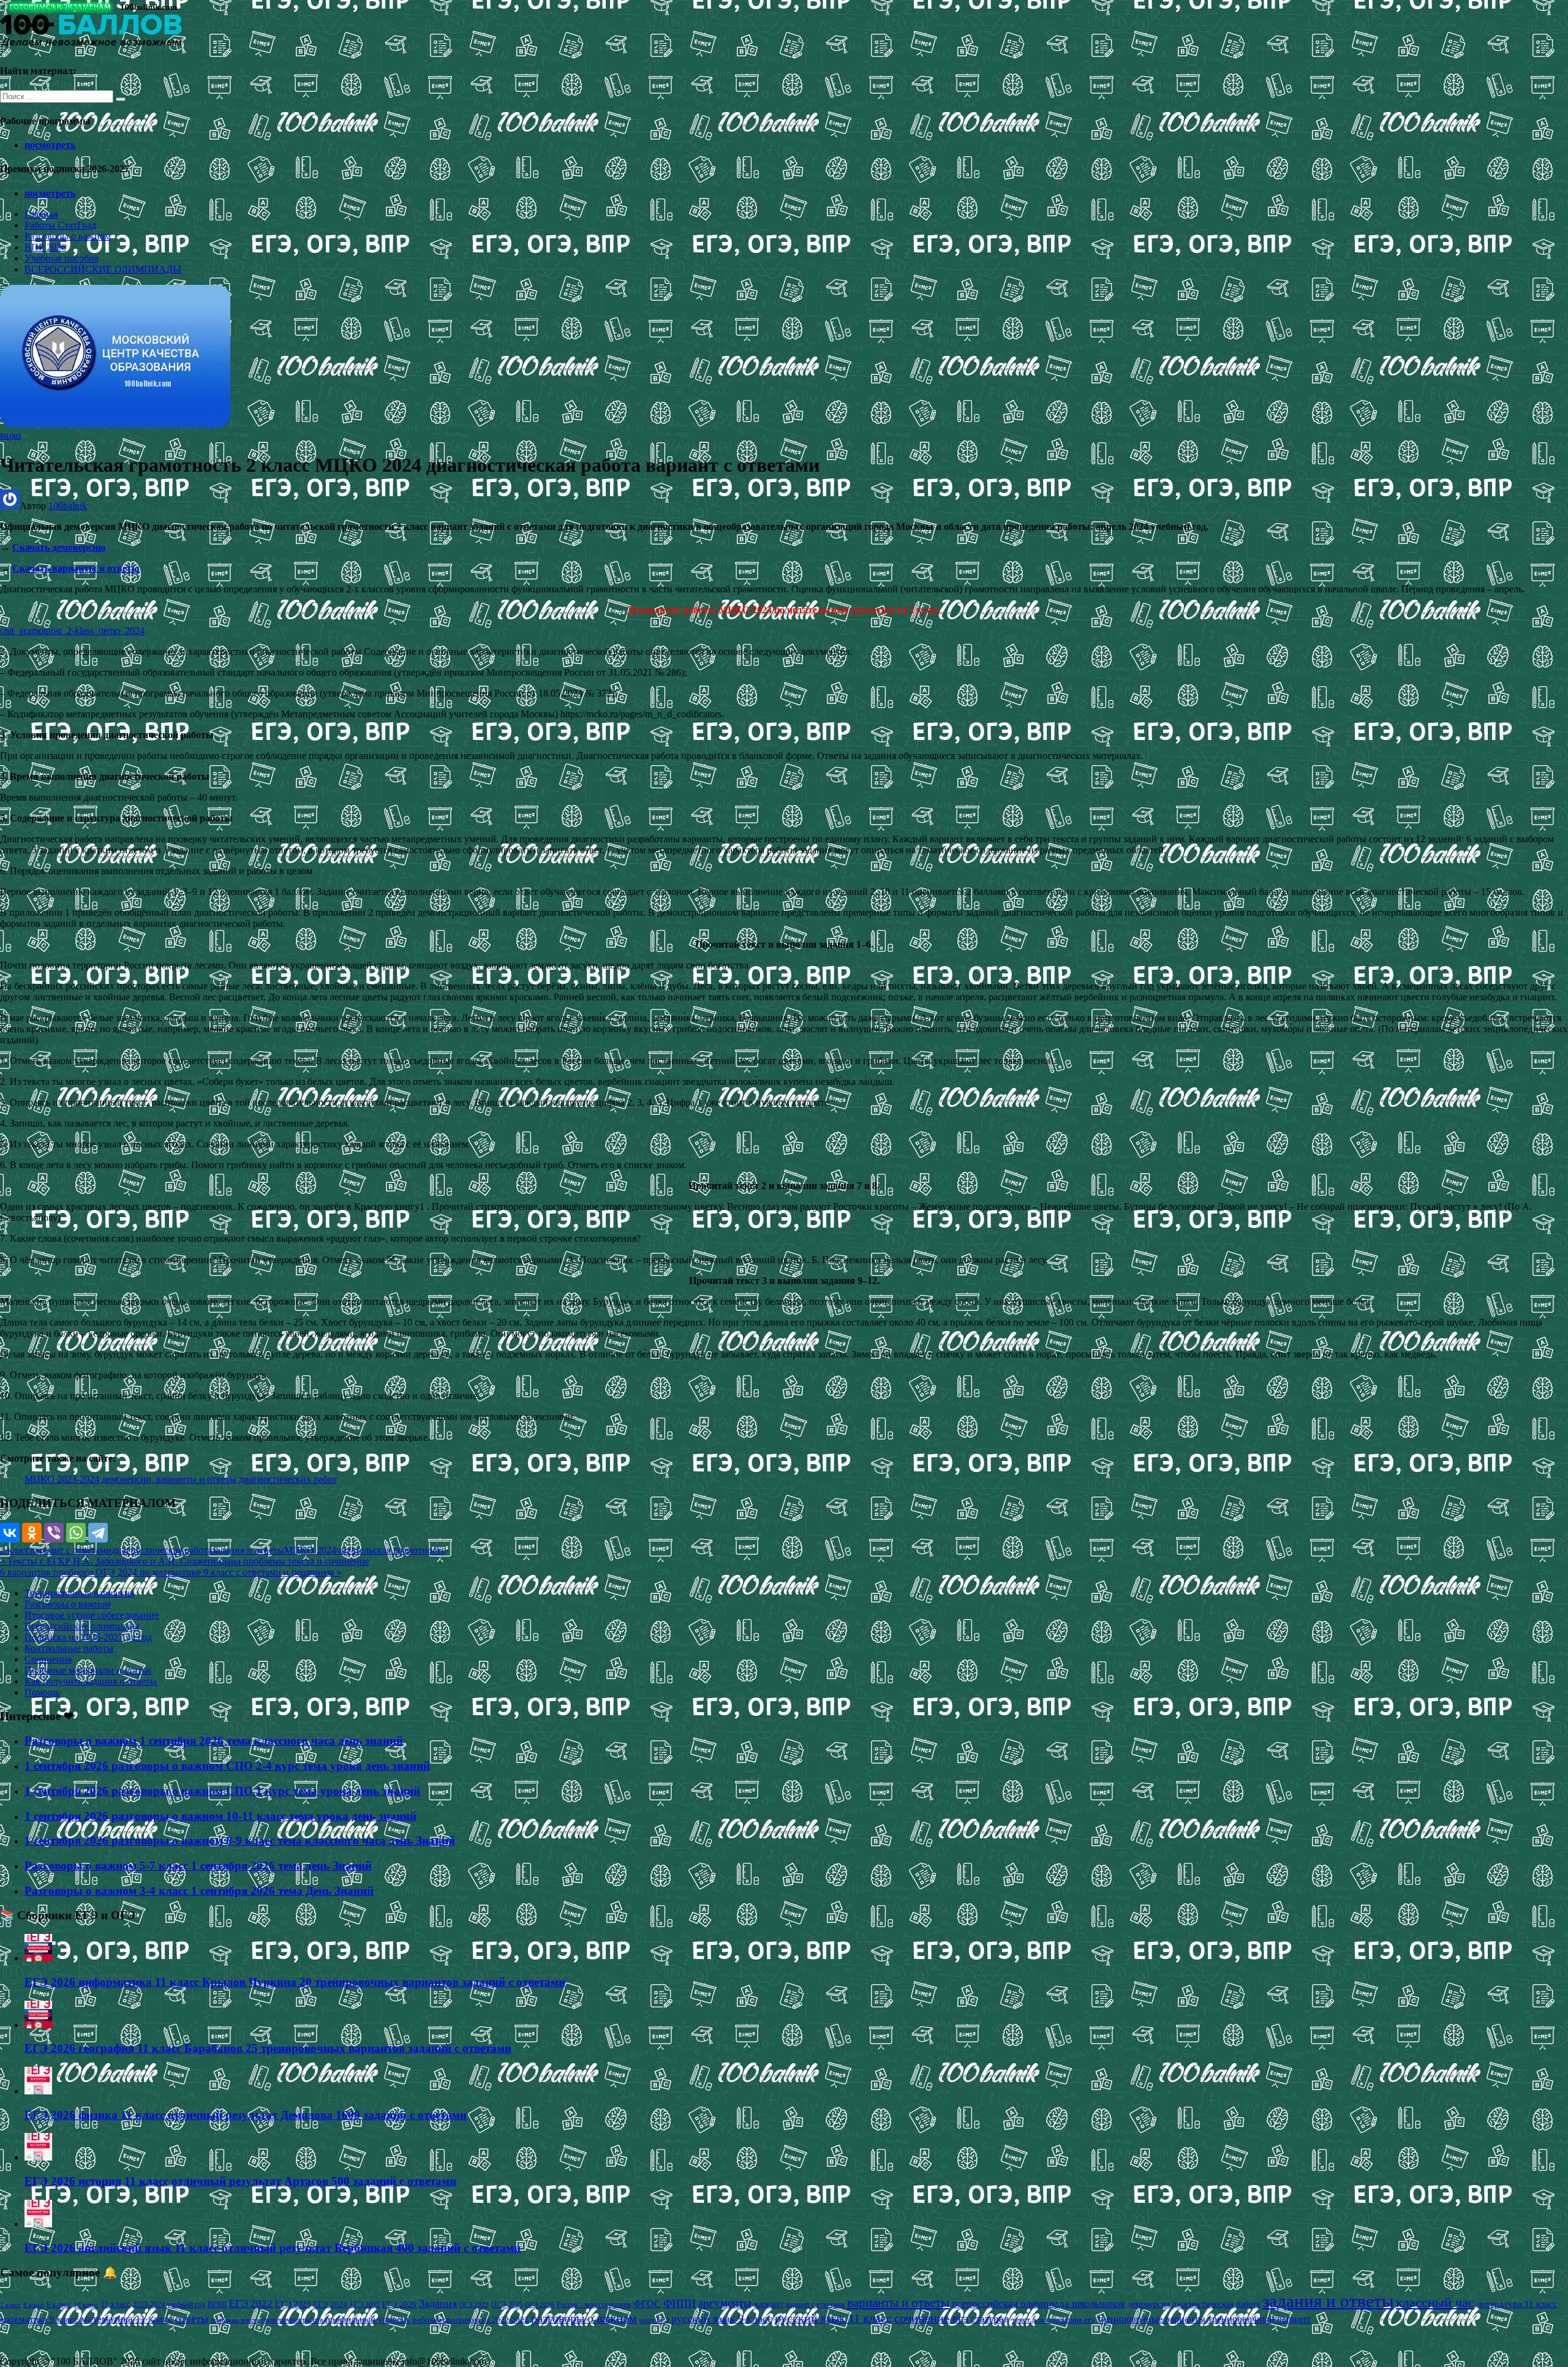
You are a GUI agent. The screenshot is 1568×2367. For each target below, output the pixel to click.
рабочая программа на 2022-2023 (471, 2320)
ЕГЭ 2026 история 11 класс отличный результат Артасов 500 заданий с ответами (240, 2181)
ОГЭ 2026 (540, 2305)
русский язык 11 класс (833, 2318)
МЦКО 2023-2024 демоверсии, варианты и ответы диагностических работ (181, 1479)
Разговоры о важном (68, 236)
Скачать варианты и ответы (76, 568)
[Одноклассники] (32, 1533)
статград (990, 2319)
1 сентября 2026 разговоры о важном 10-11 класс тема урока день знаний (221, 1816)
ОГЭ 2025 (507, 2305)
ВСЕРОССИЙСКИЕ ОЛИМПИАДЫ (103, 269)
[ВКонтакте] (10, 1533)
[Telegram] (98, 1533)
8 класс (34, 2305)
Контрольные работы (69, 1648)
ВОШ (217, 2305)
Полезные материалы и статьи (88, 1670)
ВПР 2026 (45, 247)
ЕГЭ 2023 (293, 2304)
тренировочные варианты (1151, 2319)
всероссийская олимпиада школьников (1038, 2304)
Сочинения (48, 1659)
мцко (10, 435)
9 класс (59, 2304)
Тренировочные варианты (79, 1593)
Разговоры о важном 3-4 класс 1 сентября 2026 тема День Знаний (199, 1891)
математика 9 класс (39, 2319)
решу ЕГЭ (654, 2320)
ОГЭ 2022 (474, 2305)
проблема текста (235, 2320)
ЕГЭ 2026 (399, 2304)
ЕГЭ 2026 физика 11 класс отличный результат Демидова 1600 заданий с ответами (246, 2115)
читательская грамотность (391, 1550)
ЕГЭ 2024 (330, 2304)
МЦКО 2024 (310, 1550)
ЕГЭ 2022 (251, 2303)
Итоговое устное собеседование (92, 1615)
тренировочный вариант (1259, 2319)
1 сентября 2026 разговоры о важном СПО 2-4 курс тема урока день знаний (227, 1766)
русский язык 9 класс (722, 2319)
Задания (438, 2303)
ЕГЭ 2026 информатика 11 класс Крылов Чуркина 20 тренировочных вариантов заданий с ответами (295, 1982)
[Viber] (54, 1533)
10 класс (86, 2305)
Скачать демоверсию (59, 547)
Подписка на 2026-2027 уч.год (88, 1637)
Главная (41, 214)
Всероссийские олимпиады (82, 1626)
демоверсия (1149, 2304)
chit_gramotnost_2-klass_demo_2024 (72, 631)
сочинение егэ (931, 2318)
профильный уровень (368, 2319)
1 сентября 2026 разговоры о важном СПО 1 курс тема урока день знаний (222, 1791)
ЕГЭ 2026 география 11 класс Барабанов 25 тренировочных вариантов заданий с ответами (268, 2048)
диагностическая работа (162, 1550)
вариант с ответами (71, 1550)
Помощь (42, 1692)
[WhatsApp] (76, 1533)
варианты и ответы (898, 2303)
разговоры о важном (584, 2318)
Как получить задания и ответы (91, 1681)
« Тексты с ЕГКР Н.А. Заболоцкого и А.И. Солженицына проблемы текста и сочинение (185, 1561)
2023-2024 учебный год (169, 2305)
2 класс (15, 1550)
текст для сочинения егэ (1053, 2320)
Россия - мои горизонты (594, 2305)
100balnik (68, 506)
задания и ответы (248, 1550)
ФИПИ (680, 2303)
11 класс (115, 2304)
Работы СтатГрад (60, 225)
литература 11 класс (1517, 2304)
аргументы (725, 2303)
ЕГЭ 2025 (365, 2305)
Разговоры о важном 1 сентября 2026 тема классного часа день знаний (214, 1741)
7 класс (10, 2305)
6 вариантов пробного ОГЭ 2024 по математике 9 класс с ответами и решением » (171, 1572)
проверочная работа (292, 2320)
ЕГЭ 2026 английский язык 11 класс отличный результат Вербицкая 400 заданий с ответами (273, 2248)
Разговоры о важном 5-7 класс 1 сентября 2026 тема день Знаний (198, 1866)
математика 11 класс (127, 2319)
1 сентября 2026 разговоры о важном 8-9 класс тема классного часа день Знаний (240, 1840)
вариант (769, 2304)
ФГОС (647, 2304)
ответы (192, 2319)
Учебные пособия (62, 258)
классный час (1435, 2303)
